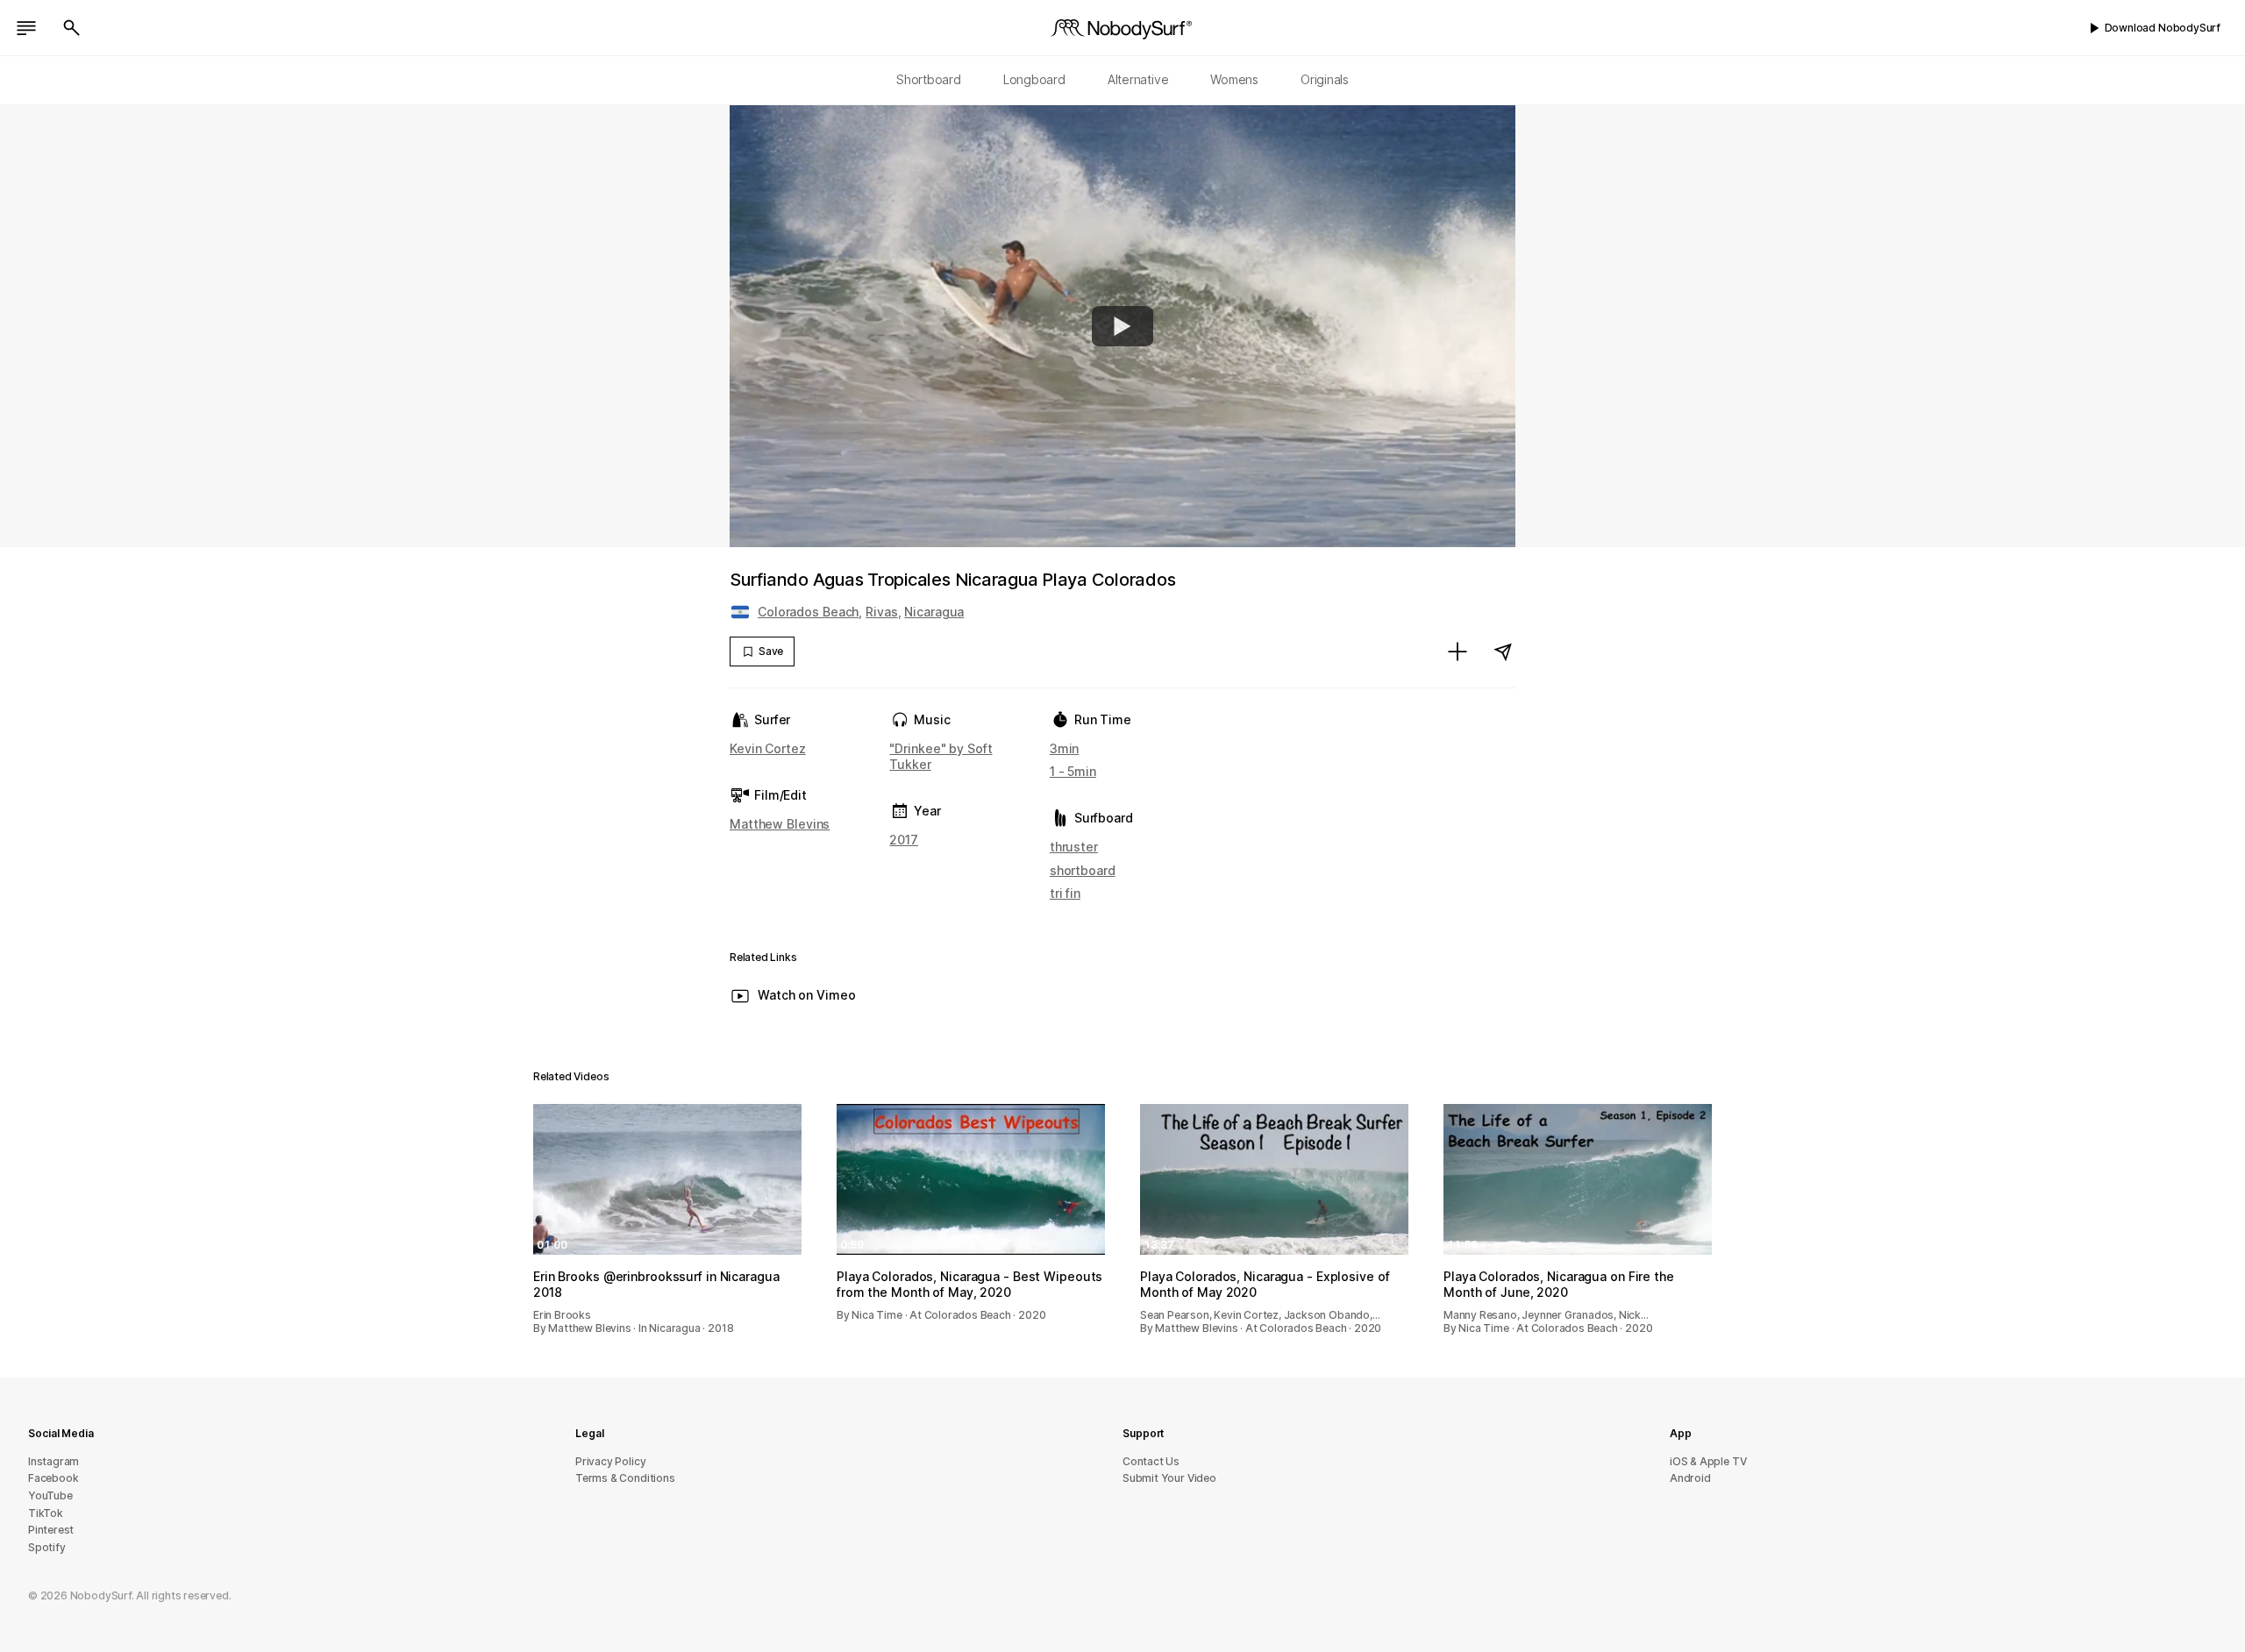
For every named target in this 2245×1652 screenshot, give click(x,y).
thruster (1074, 847)
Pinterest (51, 1530)
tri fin (1065, 893)
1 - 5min (1073, 771)
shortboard (1083, 870)
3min (1065, 748)
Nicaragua (934, 612)
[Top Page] (1122, 28)
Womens (1234, 79)
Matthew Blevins (780, 824)
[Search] (72, 28)
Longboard (1034, 79)
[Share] (1503, 652)
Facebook (53, 1478)
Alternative (1138, 79)
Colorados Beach (808, 612)
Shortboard (929, 79)
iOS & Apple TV (1708, 1461)
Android (1690, 1478)
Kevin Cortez (768, 748)
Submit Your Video (1169, 1478)
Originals (1325, 79)
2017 (904, 840)
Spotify (47, 1547)
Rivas (881, 612)
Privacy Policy (610, 1461)
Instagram (53, 1461)
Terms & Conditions (625, 1478)
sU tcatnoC (1151, 1461)
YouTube (50, 1495)
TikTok (46, 1513)
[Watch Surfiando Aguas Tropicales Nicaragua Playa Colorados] (1122, 326)
